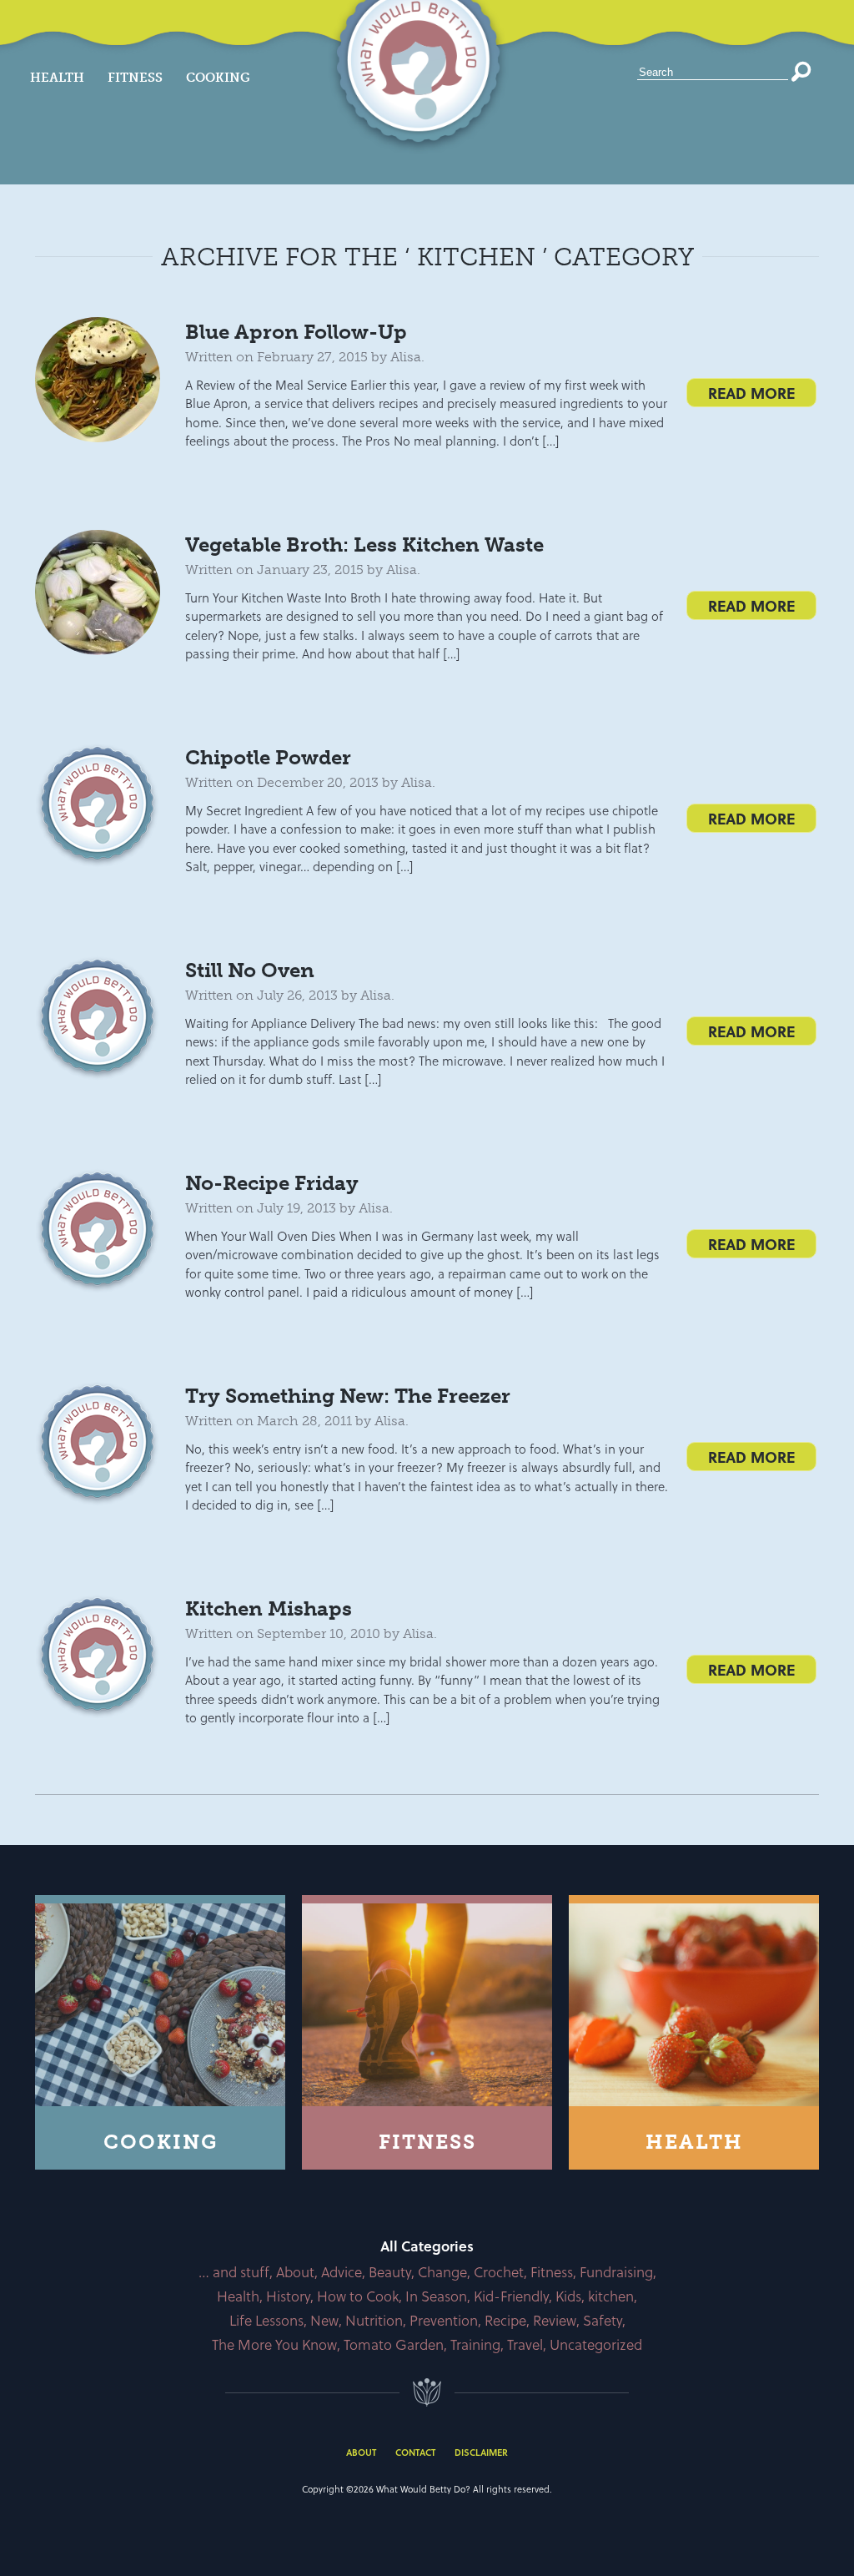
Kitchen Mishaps (269, 1608)
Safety (603, 2320)
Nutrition (374, 2320)
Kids (568, 2296)
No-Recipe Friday (272, 1183)
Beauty (390, 2272)
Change (442, 2272)
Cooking (218, 78)
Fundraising (616, 2272)
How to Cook (358, 2296)
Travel (525, 2344)
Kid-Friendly (511, 2296)
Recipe (505, 2320)
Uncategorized (596, 2344)
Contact (415, 2452)
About (295, 2272)
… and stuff (234, 2272)
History (288, 2296)
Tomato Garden (394, 2344)
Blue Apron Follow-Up (296, 332)
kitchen (611, 2296)
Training (475, 2344)
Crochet (499, 2272)
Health (57, 78)
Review (555, 2320)
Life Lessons (266, 2320)
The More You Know (274, 2344)
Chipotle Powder (268, 757)
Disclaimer (481, 2452)
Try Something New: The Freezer (348, 1396)
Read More (751, 393)
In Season (436, 2296)
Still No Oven (250, 970)
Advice (342, 2272)
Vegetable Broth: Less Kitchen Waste (364, 544)
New (324, 2320)
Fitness (135, 78)
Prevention (444, 2320)
